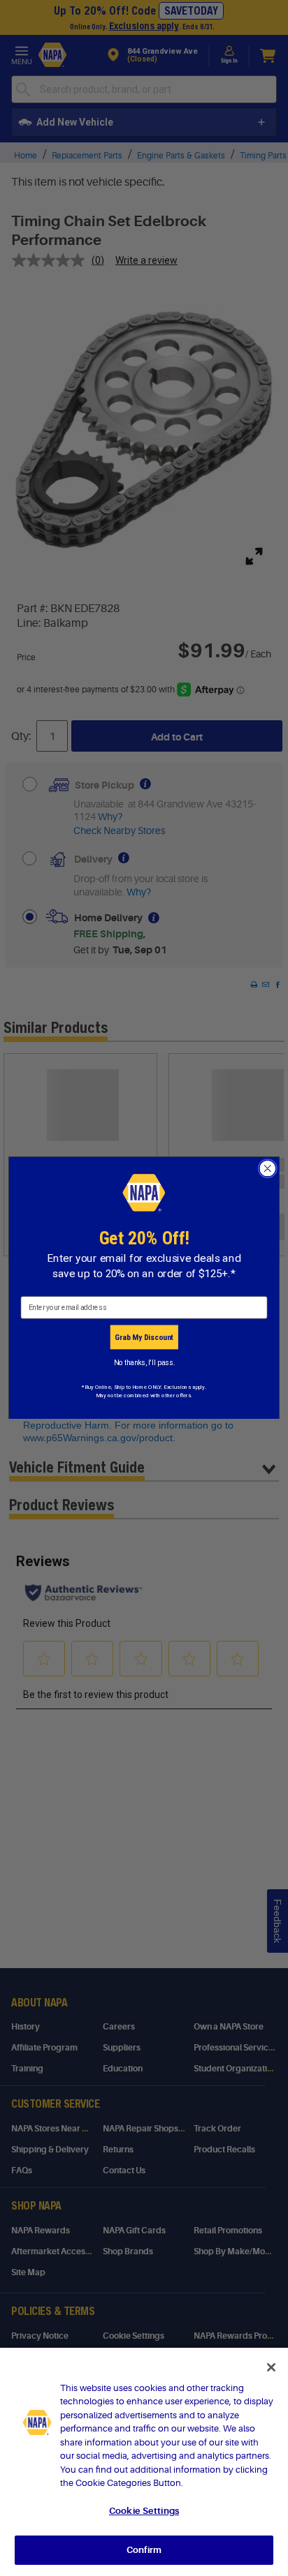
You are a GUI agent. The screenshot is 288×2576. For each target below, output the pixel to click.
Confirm (144, 2550)
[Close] (271, 2367)
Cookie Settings (144, 2511)
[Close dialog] (267, 1169)
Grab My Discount (144, 1337)
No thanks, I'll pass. (144, 1362)
